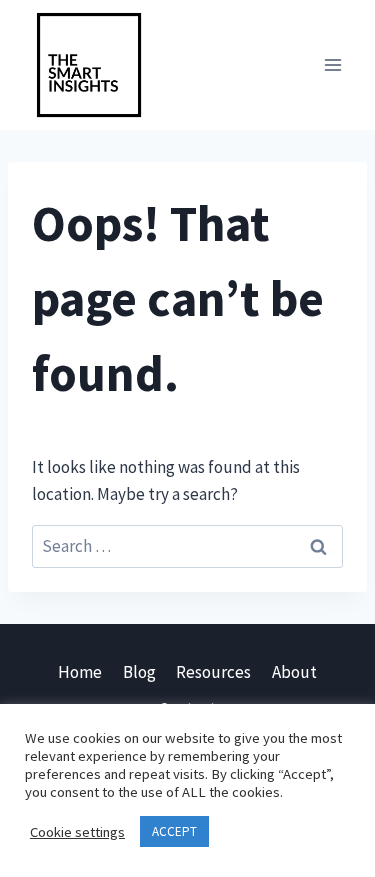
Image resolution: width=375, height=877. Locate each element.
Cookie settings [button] (77, 832)
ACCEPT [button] (174, 831)
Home (80, 672)
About (294, 672)
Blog (139, 672)
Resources (213, 672)
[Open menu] (332, 64)
